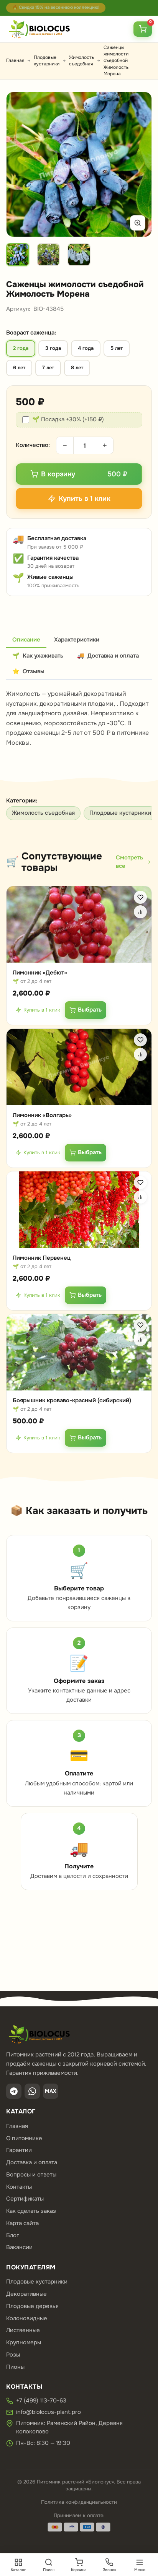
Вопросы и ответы (31, 2175)
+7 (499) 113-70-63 (41, 2401)
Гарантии (19, 2150)
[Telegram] (14, 2091)
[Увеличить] (138, 223)
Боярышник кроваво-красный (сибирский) (72, 1400)
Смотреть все (129, 862)
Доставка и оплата (32, 2162)
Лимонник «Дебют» (40, 973)
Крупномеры (24, 2342)
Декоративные (26, 2294)
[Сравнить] (140, 912)
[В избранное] (140, 897)
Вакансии (19, 2247)
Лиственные (23, 2330)
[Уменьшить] (65, 445)
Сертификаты (25, 2199)
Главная (15, 60)
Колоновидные (27, 2318)
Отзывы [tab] (28, 671)
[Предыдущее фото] (21, 164)
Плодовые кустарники (47, 61)
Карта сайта (22, 2223)
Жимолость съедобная (81, 61)
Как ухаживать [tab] (38, 656)
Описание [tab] (26, 640)
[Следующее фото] (137, 164)
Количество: (33, 445)
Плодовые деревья (32, 2306)
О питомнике (24, 2138)
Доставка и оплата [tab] (108, 656)
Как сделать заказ (31, 2211)
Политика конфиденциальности (79, 2502)
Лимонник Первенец (42, 1258)
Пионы (15, 2367)
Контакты (19, 2187)
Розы (13, 2355)
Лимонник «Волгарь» (42, 1115)
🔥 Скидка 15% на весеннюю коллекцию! (56, 7)
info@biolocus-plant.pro (49, 2412)
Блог (13, 2235)
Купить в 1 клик (42, 1010)
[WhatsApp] (32, 2091)
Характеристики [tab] (77, 640)
